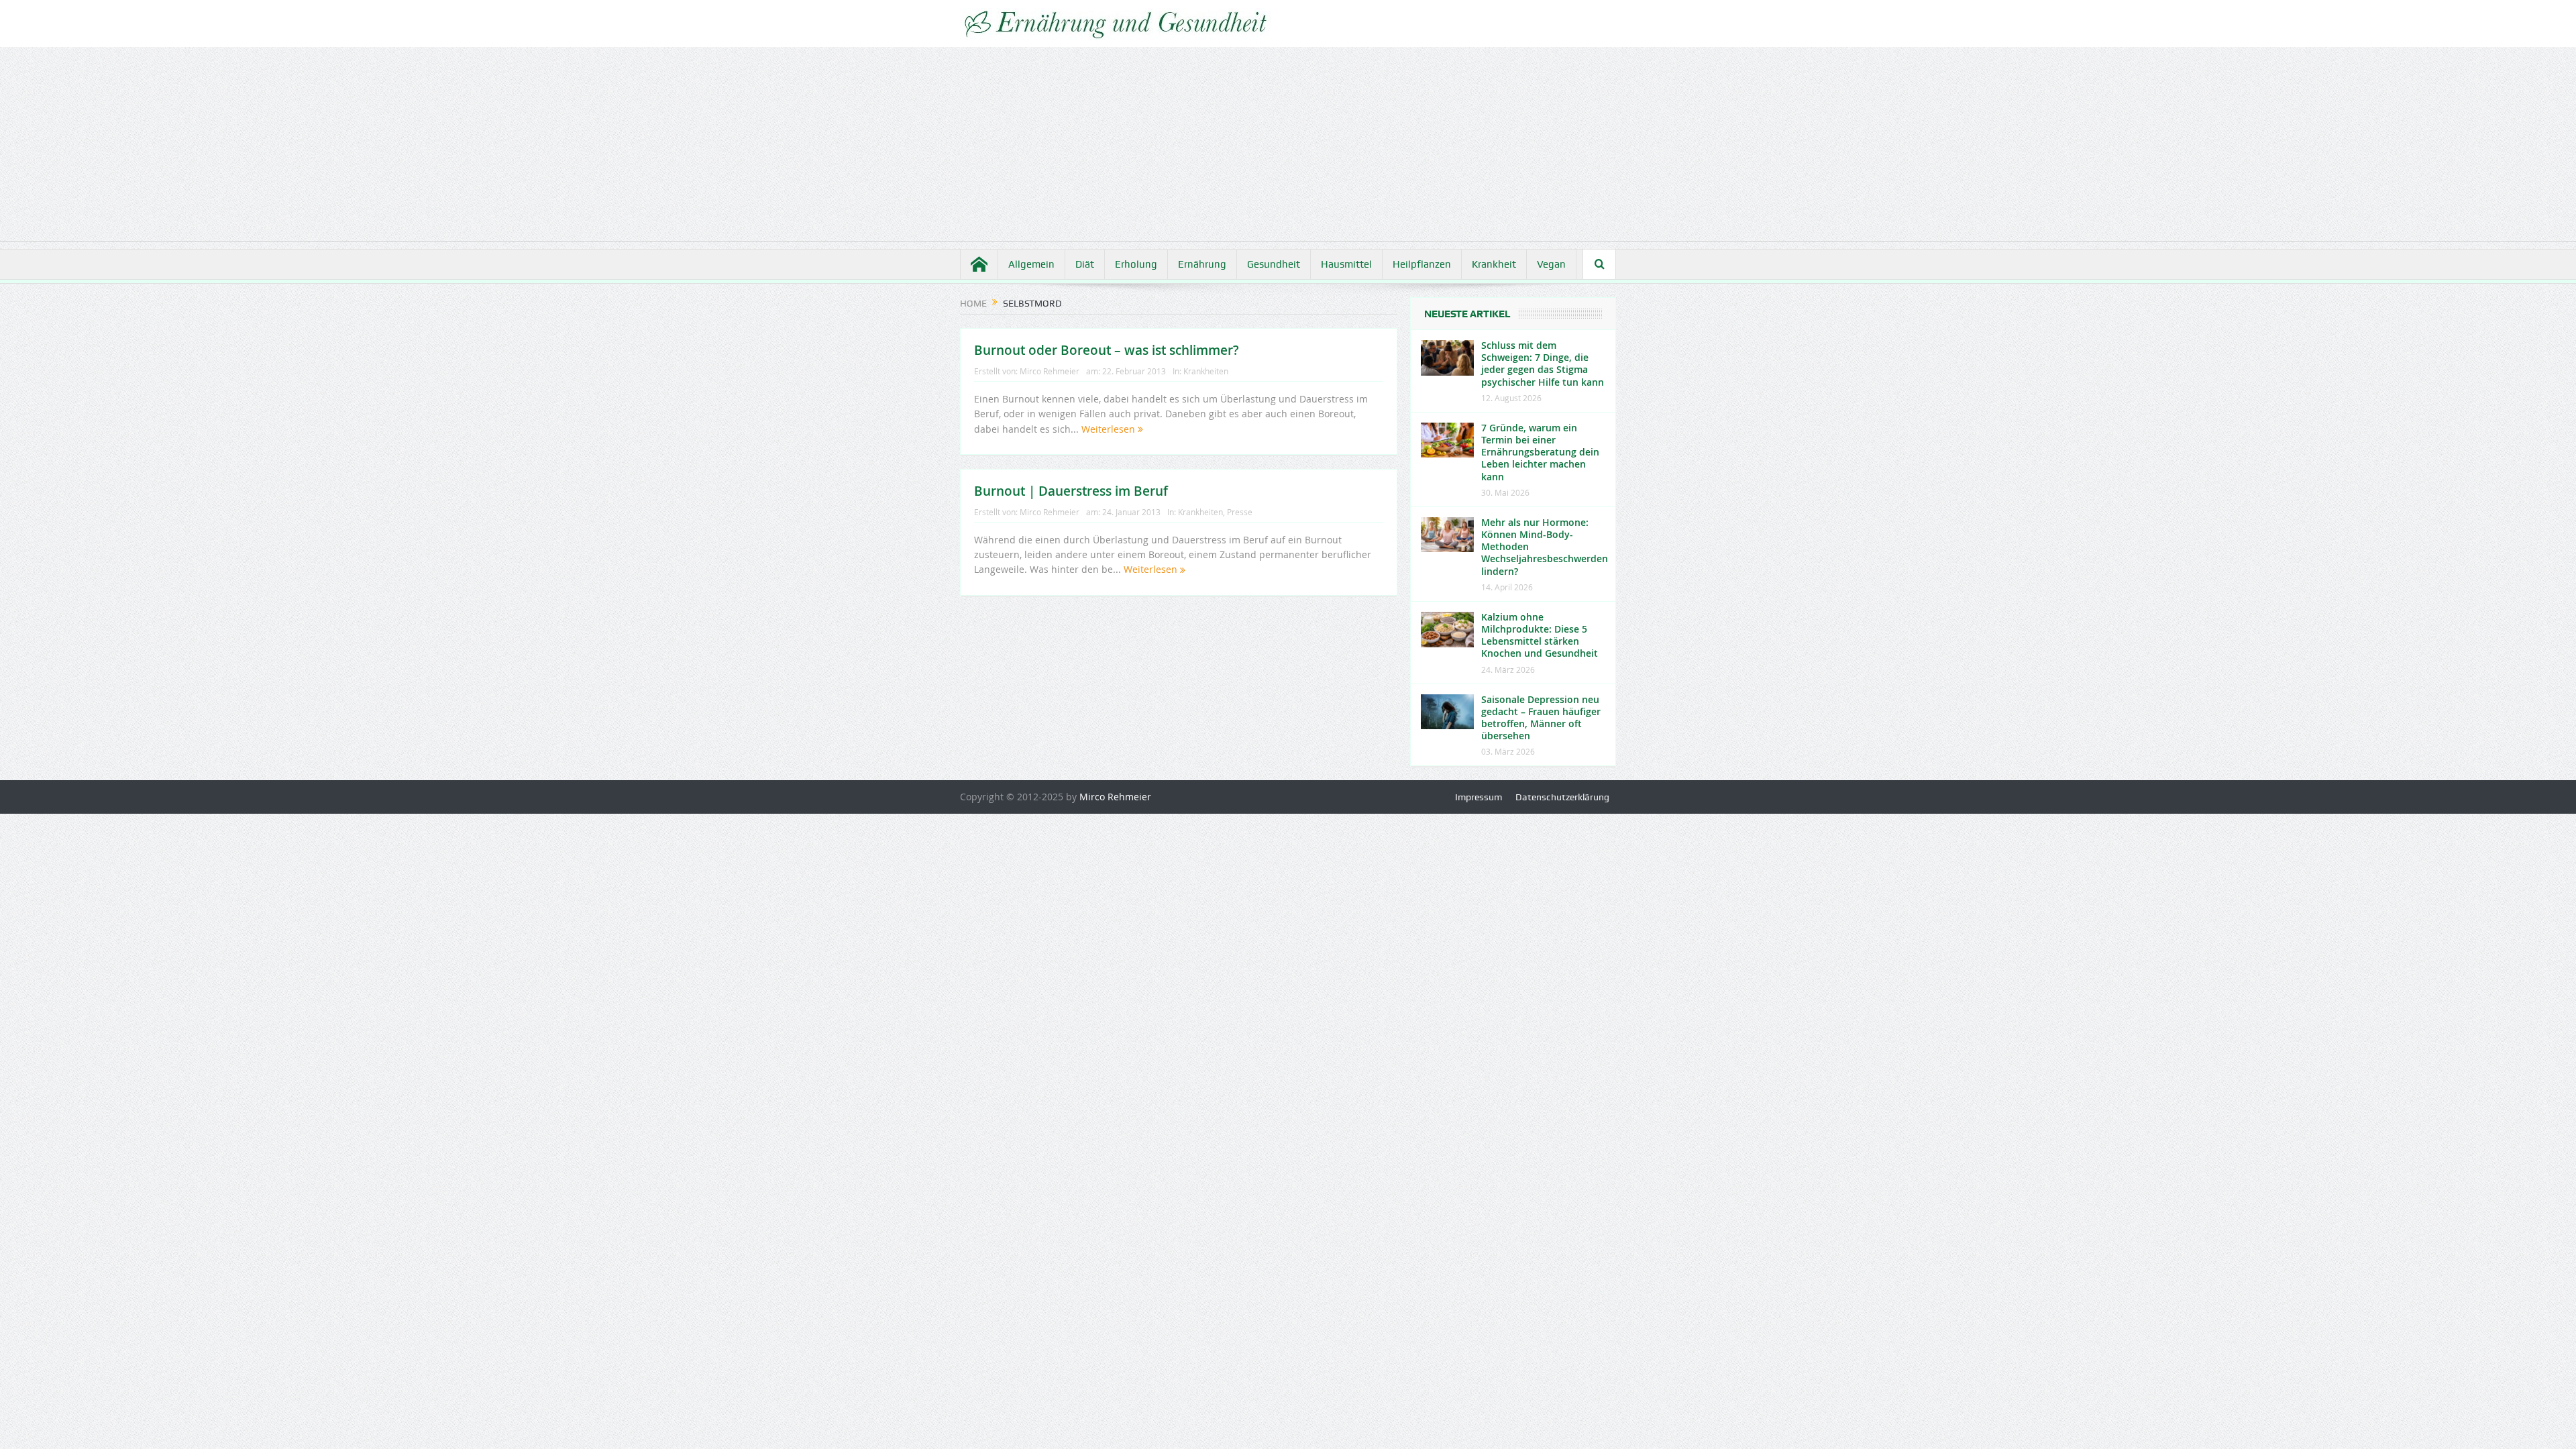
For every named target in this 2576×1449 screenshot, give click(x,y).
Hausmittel (1346, 264)
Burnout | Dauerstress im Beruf (1071, 491)
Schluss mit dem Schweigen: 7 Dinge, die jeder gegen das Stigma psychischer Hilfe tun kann (1543, 364)
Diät (1085, 264)
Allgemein (1031, 264)
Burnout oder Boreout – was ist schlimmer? (1107, 350)
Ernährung (1202, 264)
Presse (1240, 512)
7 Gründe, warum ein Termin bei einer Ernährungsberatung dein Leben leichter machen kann (1540, 452)
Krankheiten (1206, 371)
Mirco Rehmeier (1050, 371)
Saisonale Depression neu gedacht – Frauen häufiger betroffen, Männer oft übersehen (1541, 718)
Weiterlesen (1110, 429)
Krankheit (1494, 264)
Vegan (1551, 264)
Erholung (1136, 264)
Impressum (1479, 797)
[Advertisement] (1288, 148)
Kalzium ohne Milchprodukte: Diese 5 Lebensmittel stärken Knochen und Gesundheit (1540, 635)
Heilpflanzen (1422, 264)
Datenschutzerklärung (1562, 797)
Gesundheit (1274, 264)
